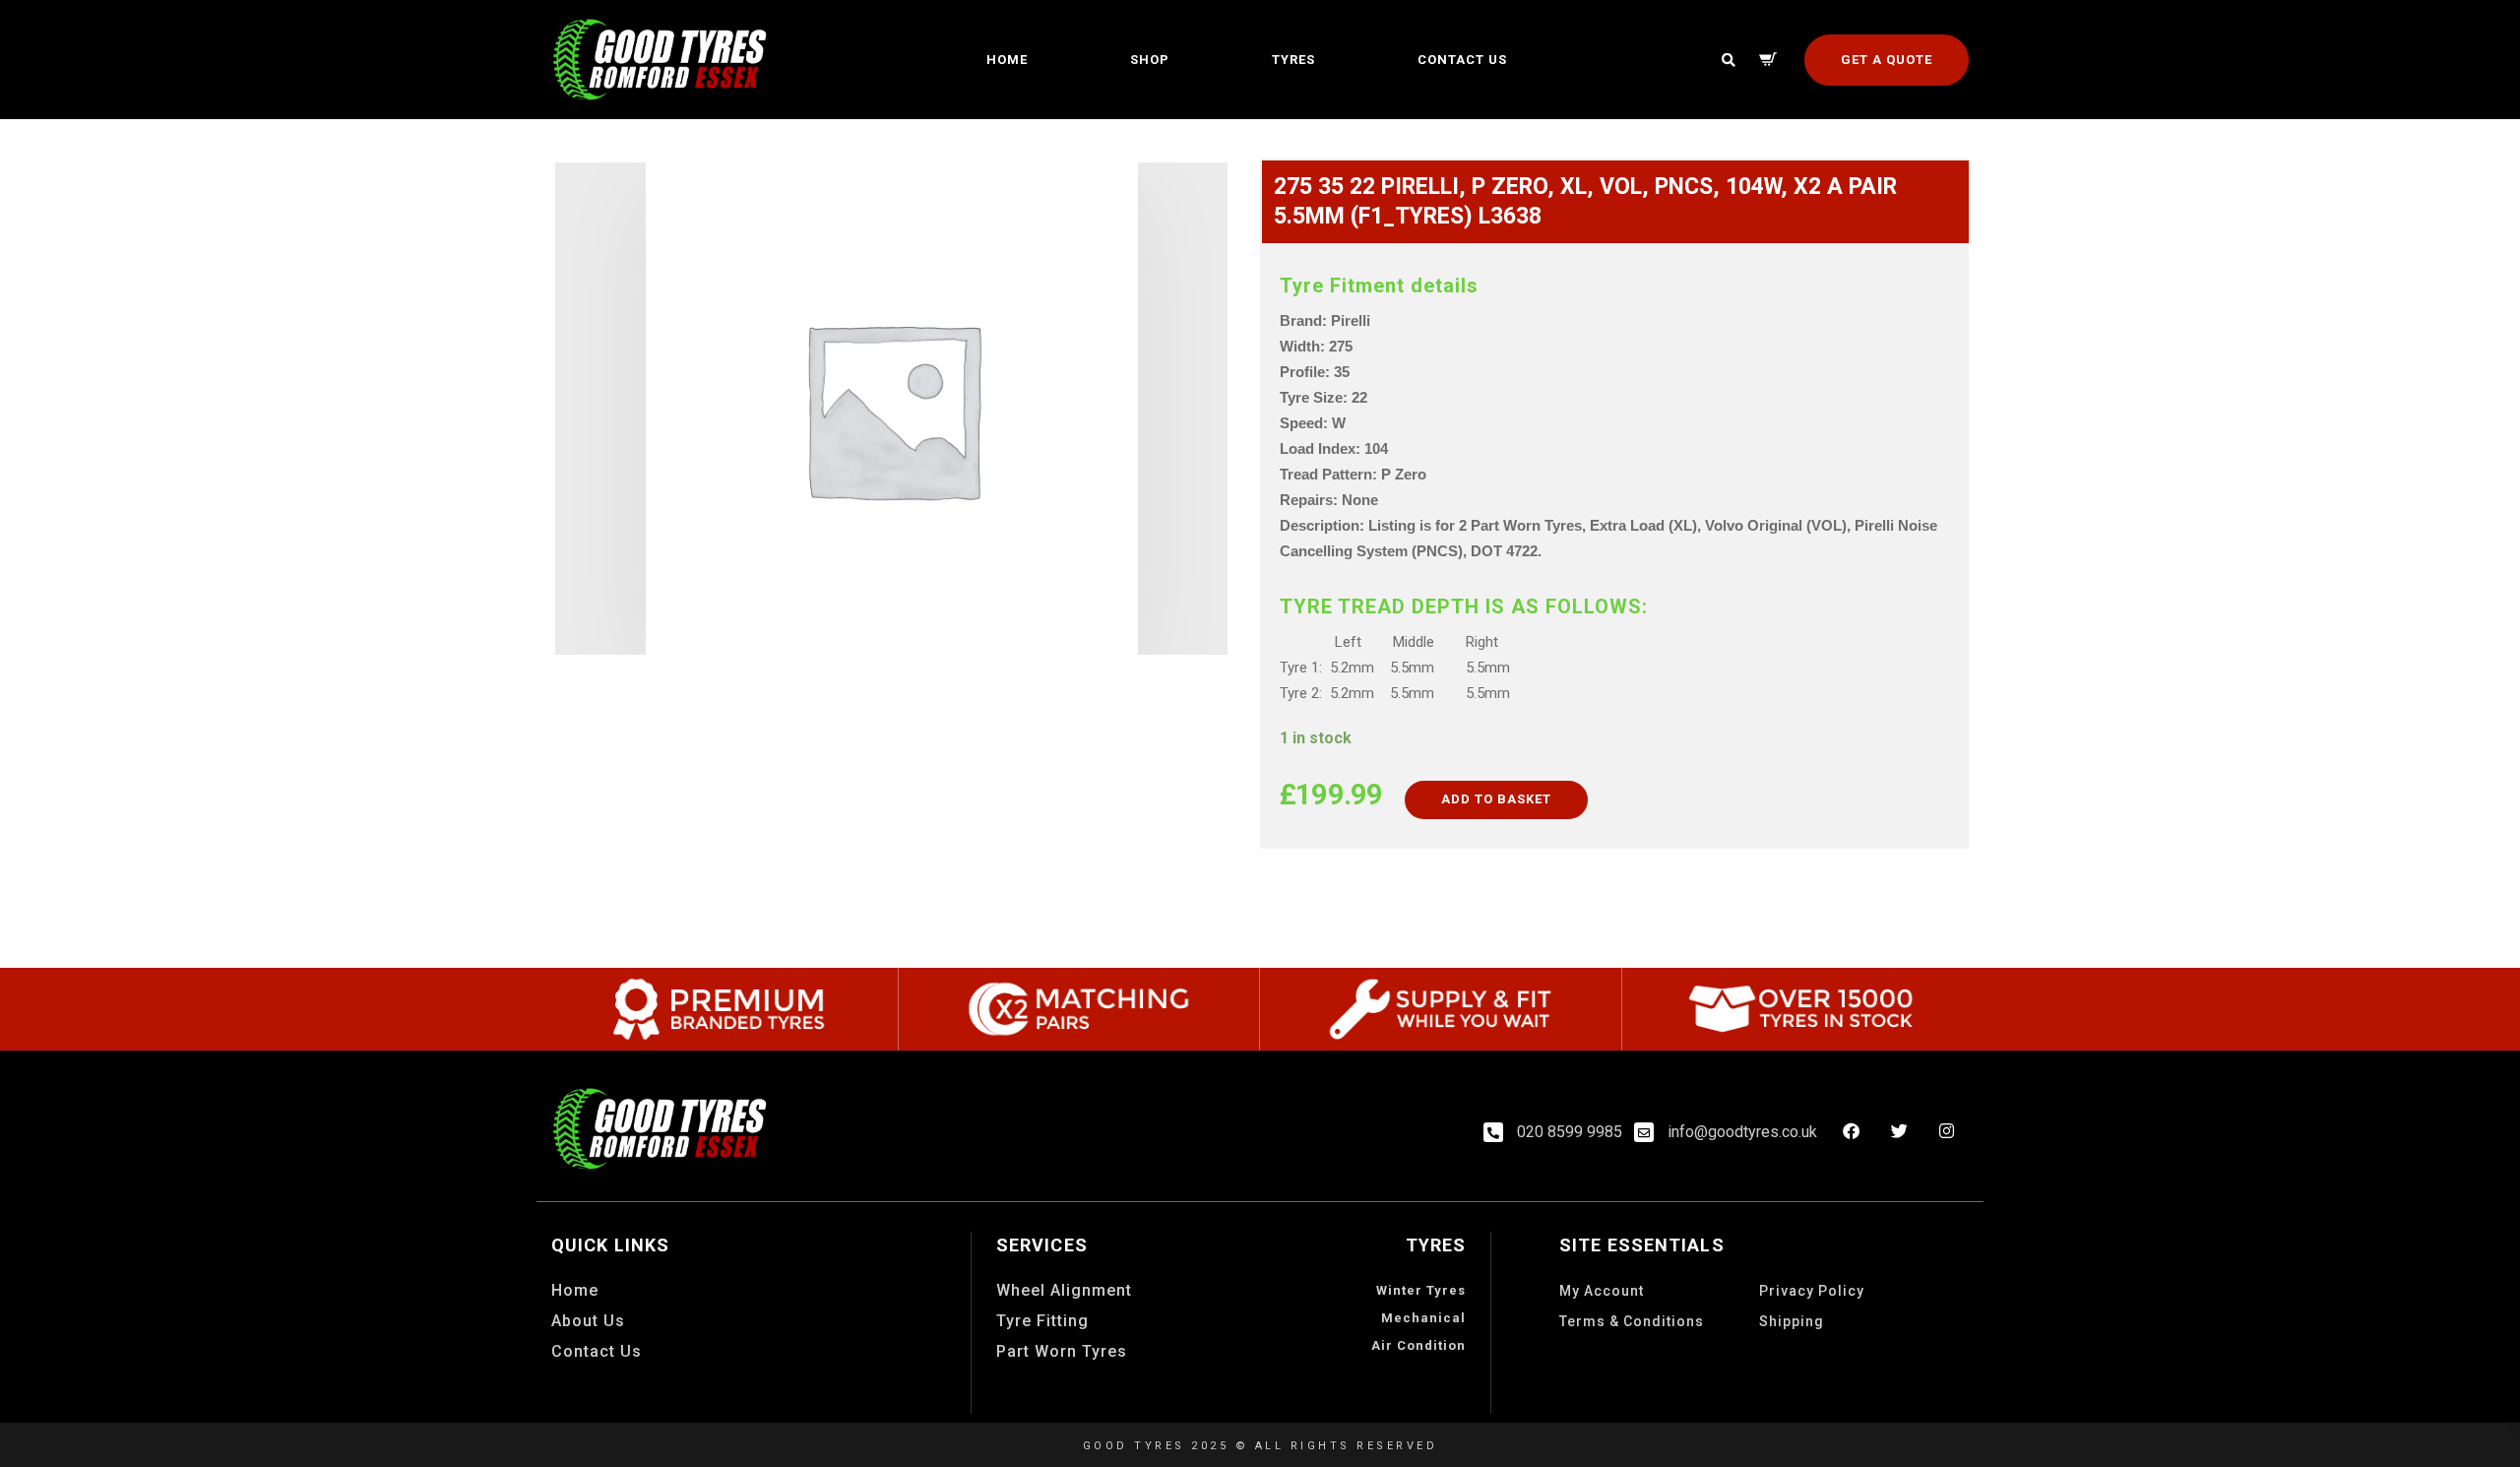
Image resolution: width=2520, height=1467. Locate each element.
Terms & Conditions (1632, 1321)
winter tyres (1421, 1290)
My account (1602, 1291)
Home (1007, 60)
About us (588, 1321)
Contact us (1462, 60)
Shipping (1792, 1321)
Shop (1150, 60)
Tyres (1293, 60)
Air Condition (1418, 1345)
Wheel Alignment (1064, 1290)
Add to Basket (1496, 799)
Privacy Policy (1812, 1291)
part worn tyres (1062, 1351)
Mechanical (1423, 1318)
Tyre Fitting (1042, 1321)
